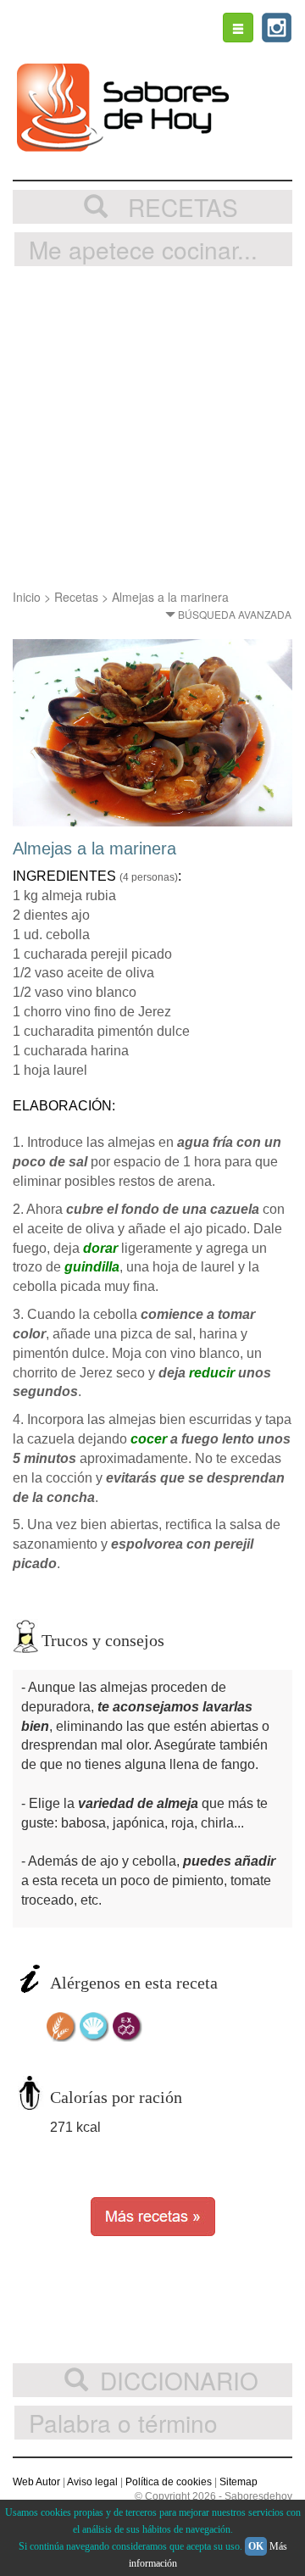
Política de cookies (169, 2482)
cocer (149, 1439)
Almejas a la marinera (170, 597)
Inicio (27, 597)
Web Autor (36, 2482)
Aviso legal (92, 2482)
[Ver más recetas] (153, 2215)
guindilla (92, 1267)
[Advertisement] (152, 427)
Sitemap (238, 2482)
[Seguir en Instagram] (277, 28)
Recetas (76, 597)
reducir (212, 1373)
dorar (100, 1248)
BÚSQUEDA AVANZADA (233, 614)
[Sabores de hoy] (123, 108)
